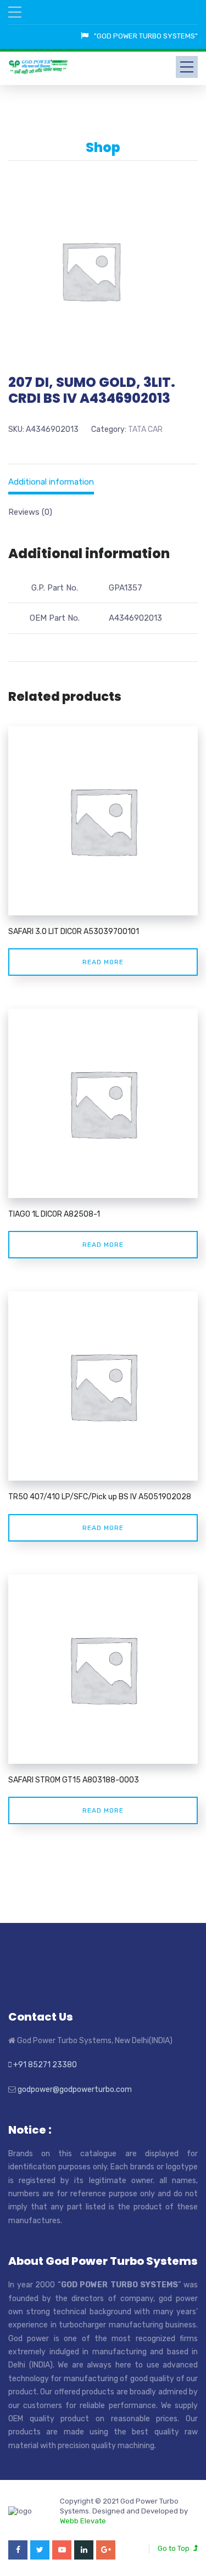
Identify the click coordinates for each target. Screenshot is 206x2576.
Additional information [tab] (51, 482)
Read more (103, 962)
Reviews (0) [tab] (30, 512)
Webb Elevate (83, 2521)
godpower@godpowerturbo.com (75, 2090)
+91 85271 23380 (45, 2065)
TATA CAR (145, 429)
